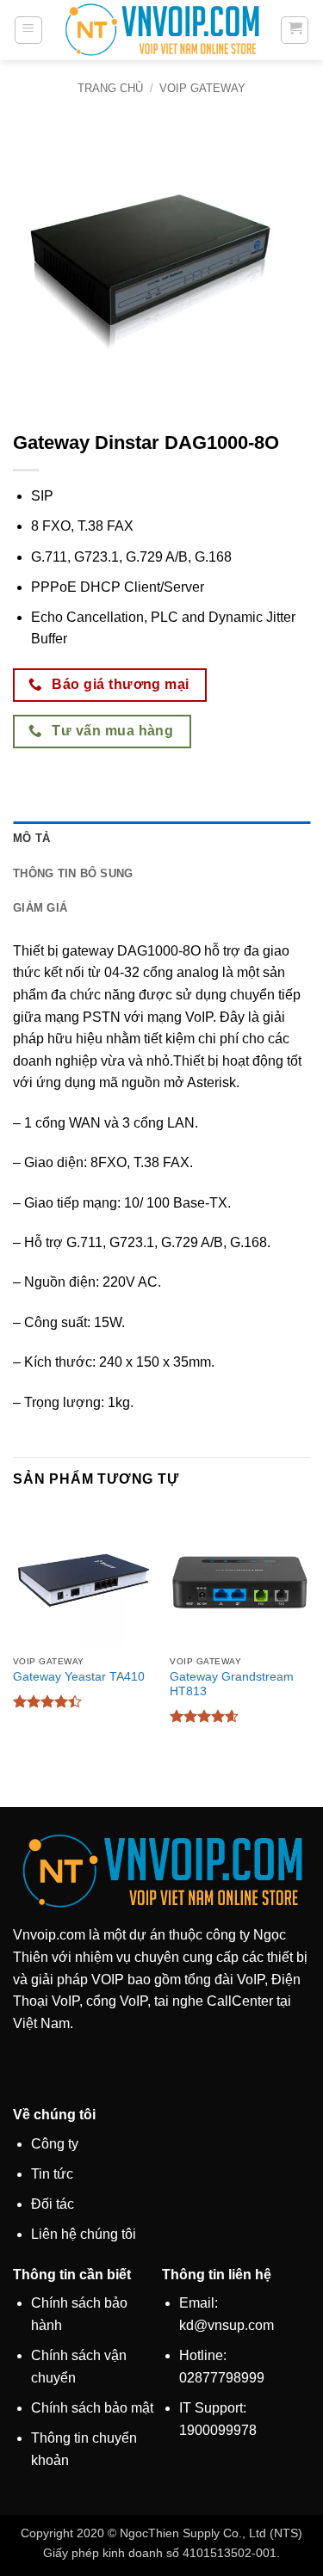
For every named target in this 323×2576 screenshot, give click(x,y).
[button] (28, 30)
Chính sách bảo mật (92, 2408)
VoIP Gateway (202, 88)
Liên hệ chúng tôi (84, 2234)
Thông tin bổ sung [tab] (73, 873)
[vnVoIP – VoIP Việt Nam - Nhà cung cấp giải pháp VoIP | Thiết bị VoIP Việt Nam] (162, 30)
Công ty (55, 2144)
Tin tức (52, 2174)
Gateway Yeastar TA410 (79, 1677)
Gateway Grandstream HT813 (232, 1685)
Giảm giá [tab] (40, 908)
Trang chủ (110, 88)
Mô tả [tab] (31, 838)
